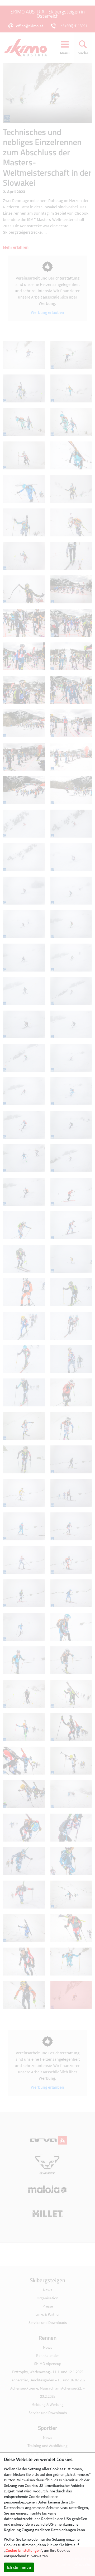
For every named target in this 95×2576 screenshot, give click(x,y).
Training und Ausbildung (47, 2446)
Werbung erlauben (47, 312)
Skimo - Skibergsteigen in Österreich (28, 48)
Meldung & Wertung (47, 2404)
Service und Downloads (48, 2322)
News (47, 2290)
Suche (83, 53)
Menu (65, 53)
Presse (48, 2306)
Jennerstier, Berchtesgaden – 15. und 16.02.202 (47, 2380)
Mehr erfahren (16, 247)
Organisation (47, 2298)
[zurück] (25, 93)
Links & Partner (47, 2314)
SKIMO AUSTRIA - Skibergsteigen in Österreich (48, 14)
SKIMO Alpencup (48, 2364)
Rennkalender (47, 2355)
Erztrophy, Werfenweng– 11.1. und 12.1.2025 (48, 2372)
